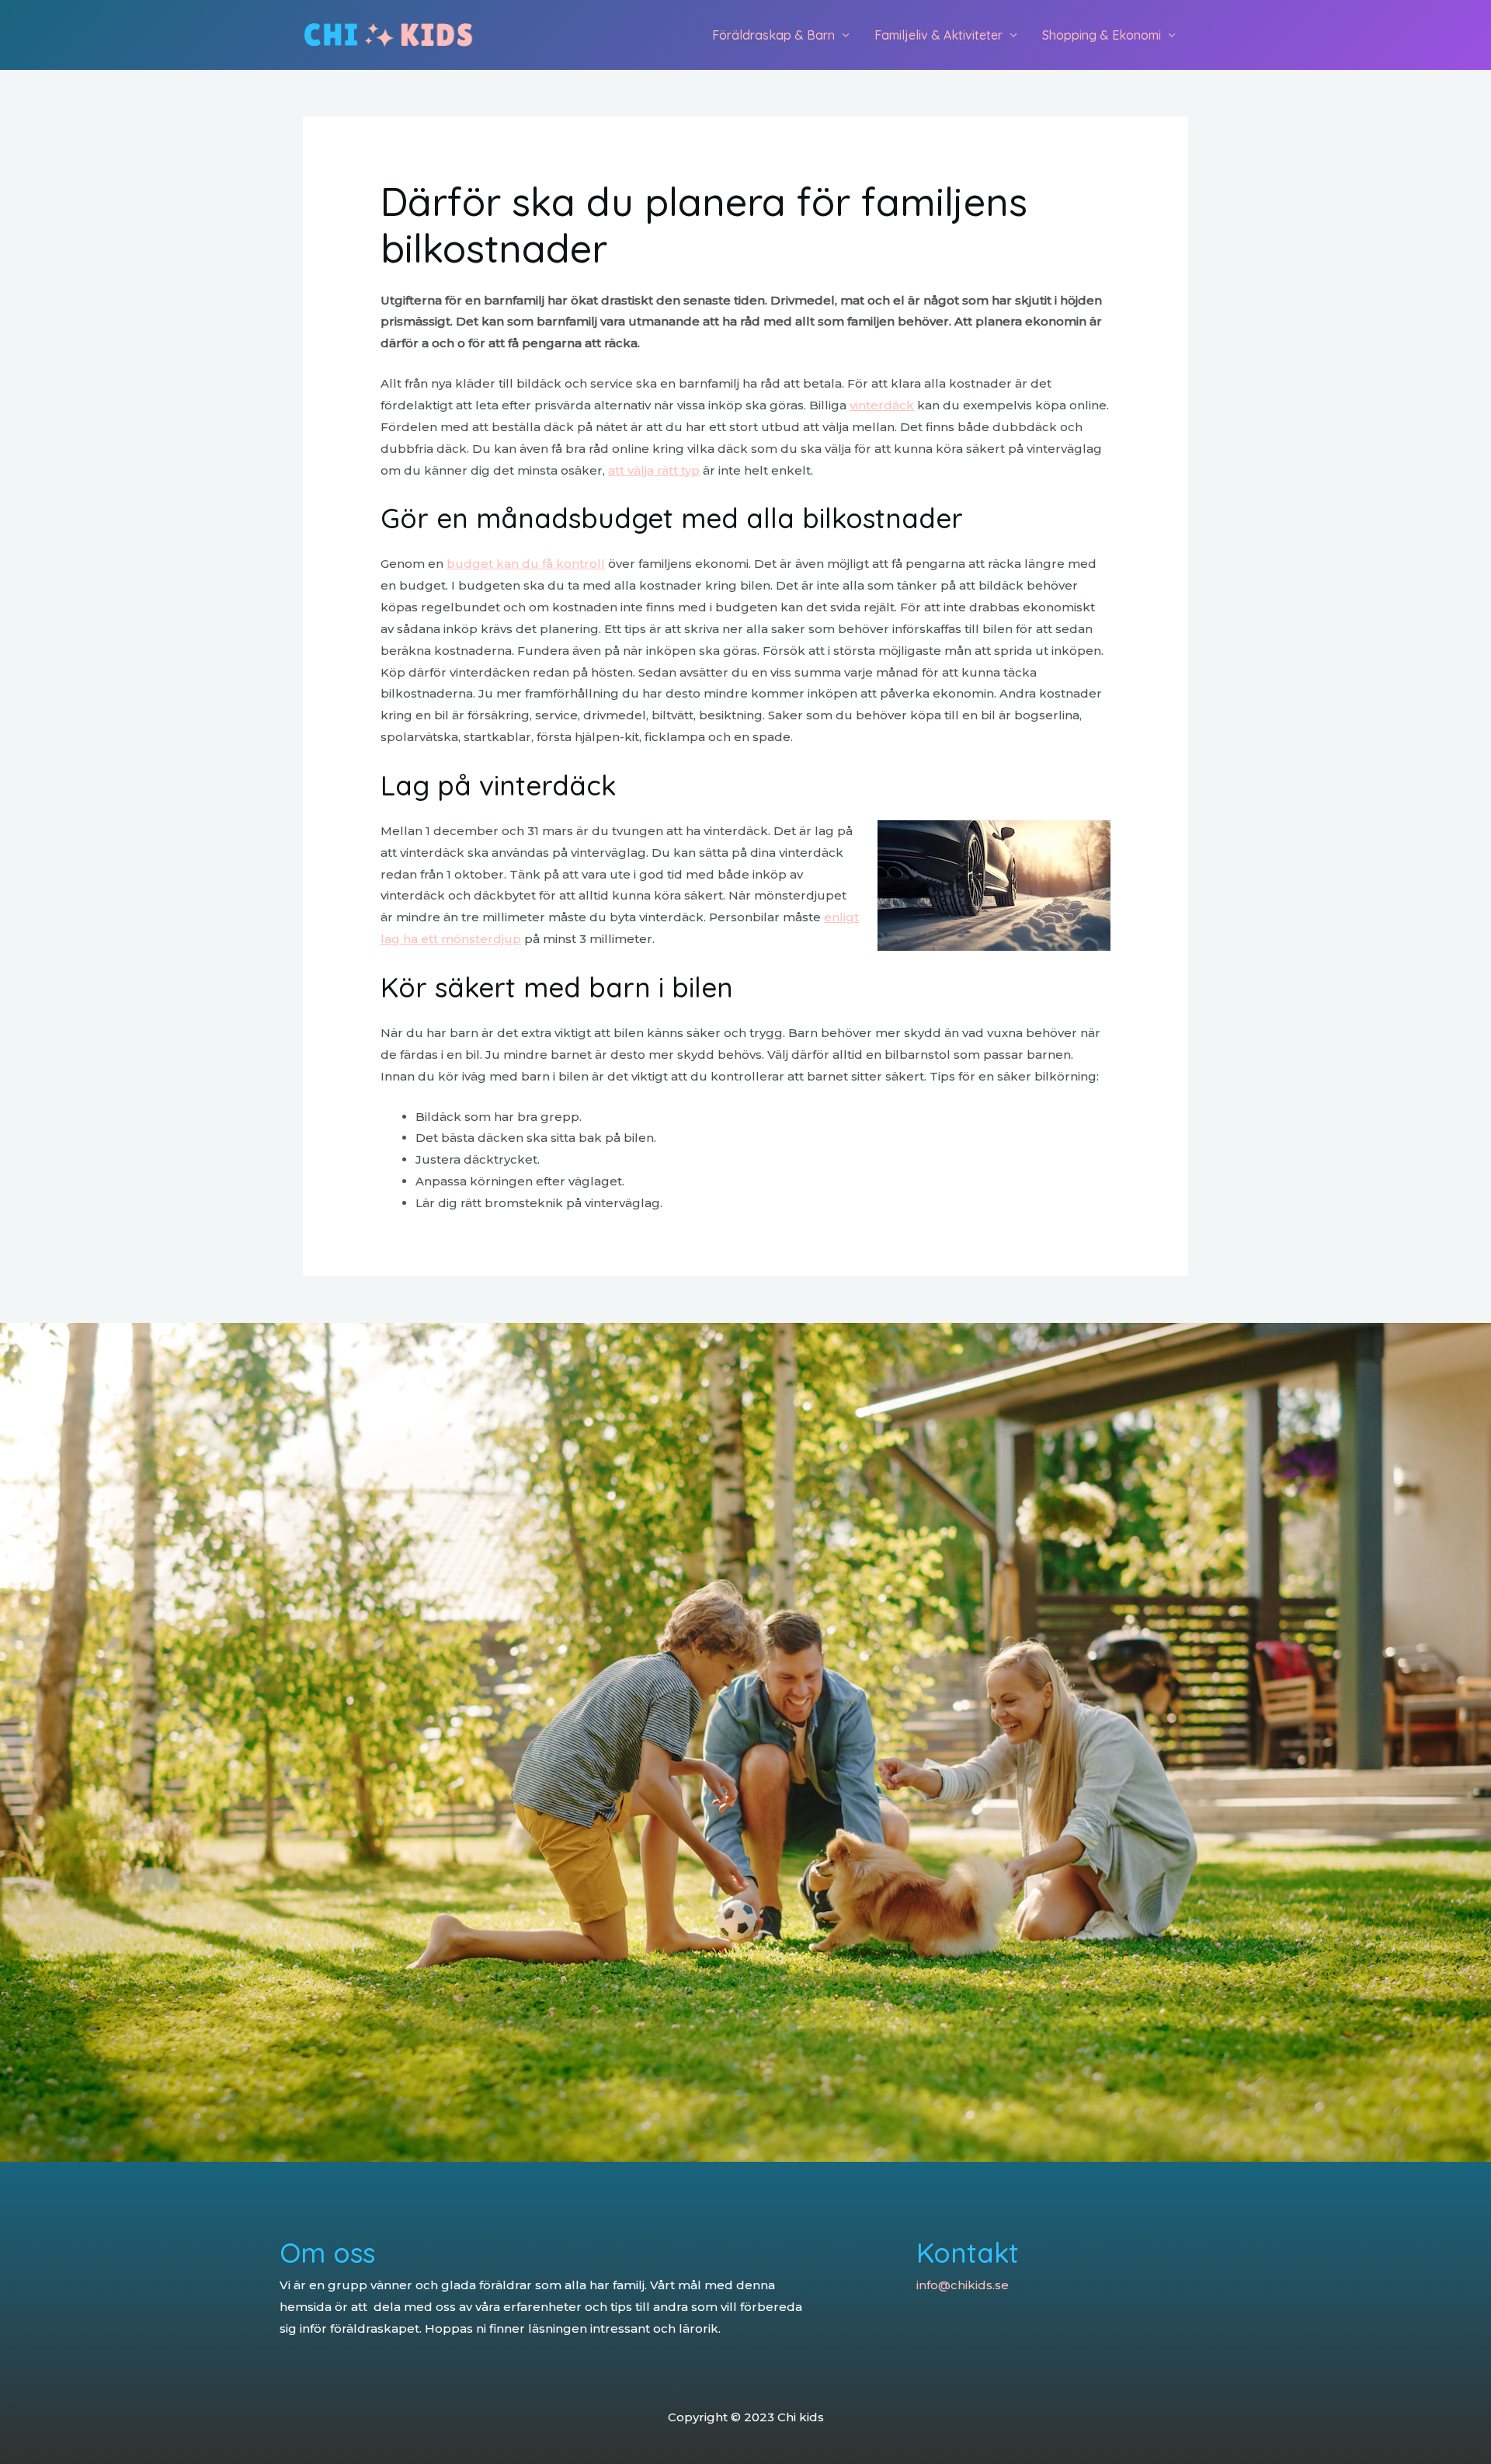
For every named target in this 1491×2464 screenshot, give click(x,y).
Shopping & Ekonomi (1102, 35)
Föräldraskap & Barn (773, 35)
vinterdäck (882, 405)
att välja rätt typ (654, 470)
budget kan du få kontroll (526, 564)
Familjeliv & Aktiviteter (938, 35)
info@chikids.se (963, 2285)
